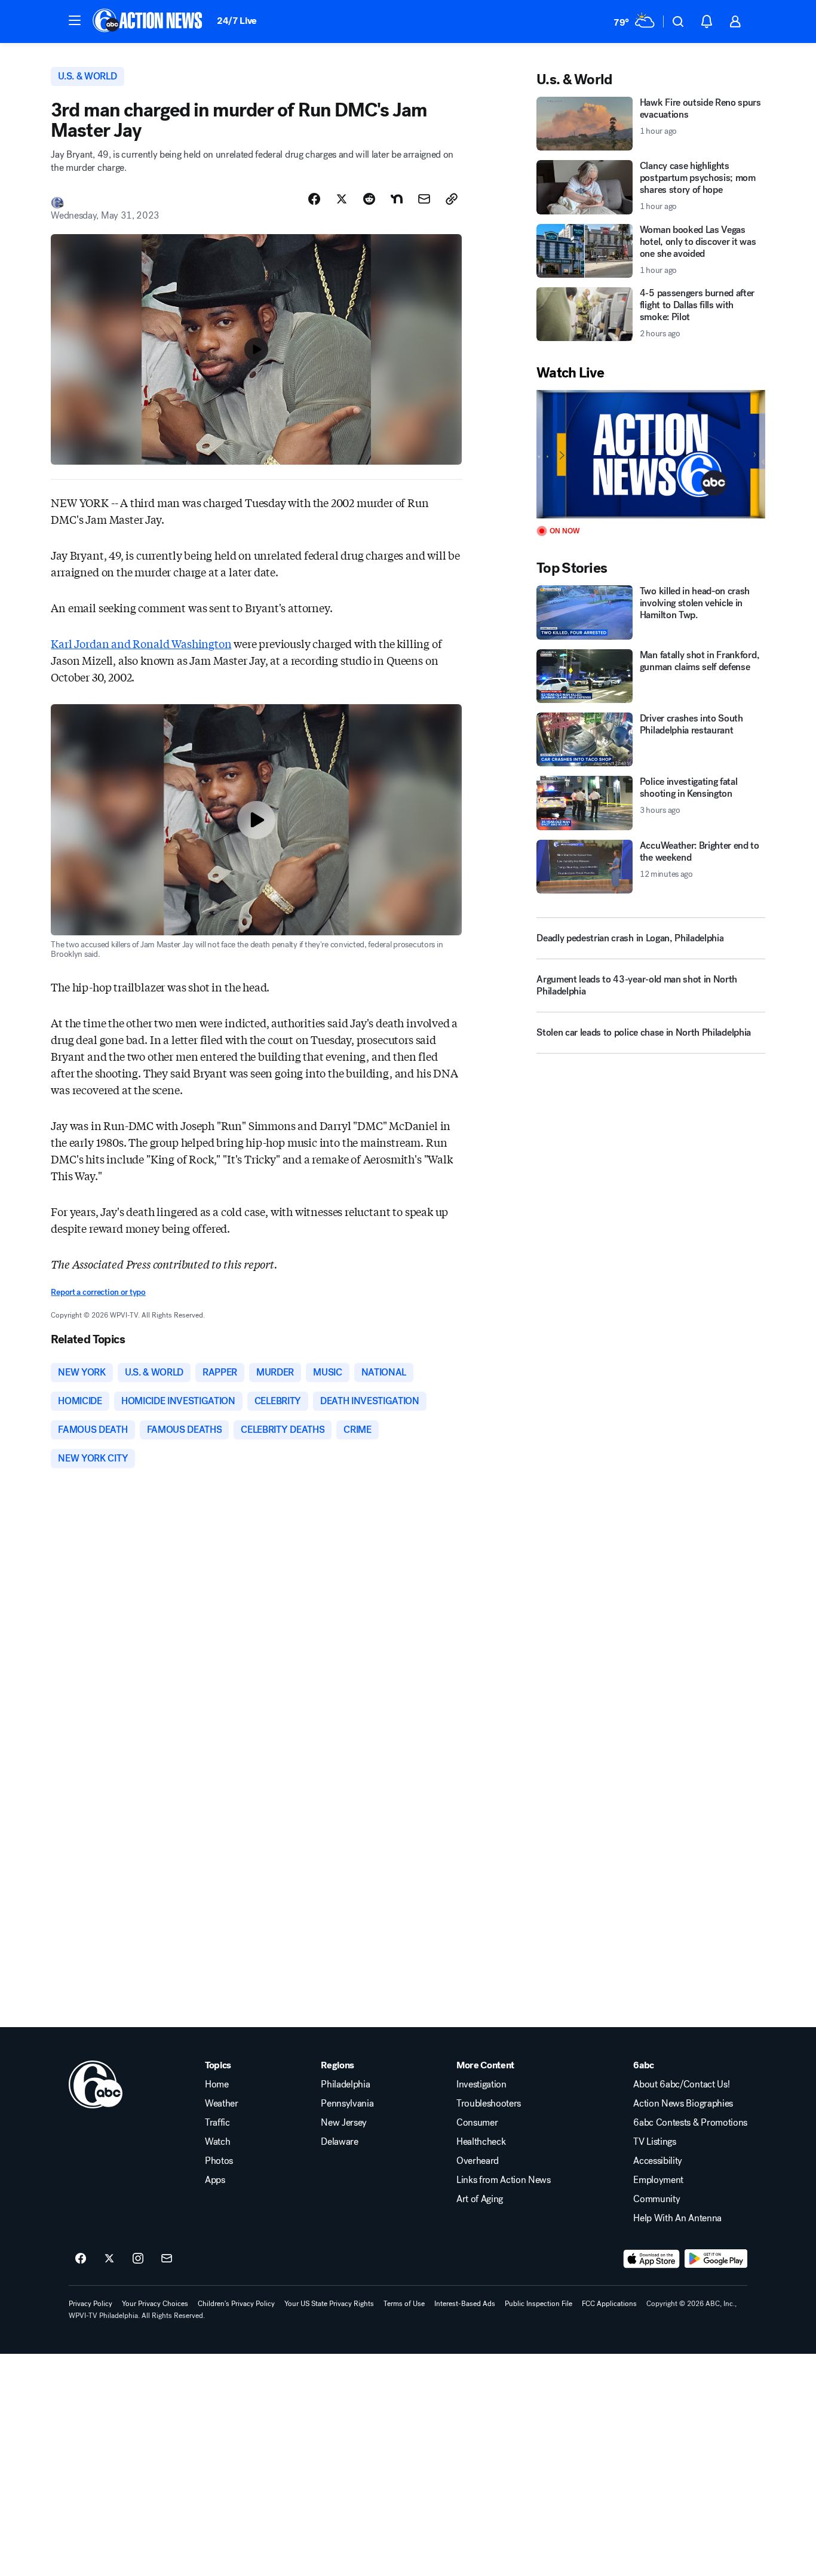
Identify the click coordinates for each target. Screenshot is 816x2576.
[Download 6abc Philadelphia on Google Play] (716, 2259)
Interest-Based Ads (465, 2304)
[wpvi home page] (96, 2084)
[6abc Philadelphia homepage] (148, 22)
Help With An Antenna (677, 2218)
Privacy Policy (91, 2304)
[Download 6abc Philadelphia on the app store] (652, 2259)
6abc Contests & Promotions (690, 2123)
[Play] (651, 454)
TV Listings (654, 2142)
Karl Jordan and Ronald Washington (141, 643)
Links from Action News (504, 2180)
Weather (222, 2104)
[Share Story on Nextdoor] (397, 199)
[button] (75, 20)
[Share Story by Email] (424, 199)
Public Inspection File (539, 2304)
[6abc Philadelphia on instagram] (138, 2259)
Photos (219, 2161)
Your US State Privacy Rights (329, 2304)
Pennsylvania (347, 2104)
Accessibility (658, 2161)
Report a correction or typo (98, 1292)
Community (657, 2199)
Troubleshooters (489, 2104)
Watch (217, 2142)
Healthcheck (481, 2142)
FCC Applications (609, 2304)
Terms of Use (404, 2304)
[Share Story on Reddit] (369, 199)
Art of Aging (480, 2199)
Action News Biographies (683, 2104)
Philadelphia (345, 2084)
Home (217, 2084)
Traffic (217, 2123)
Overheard (478, 2161)
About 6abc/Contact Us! (681, 2084)
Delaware (339, 2142)
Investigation (481, 2084)
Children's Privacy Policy (236, 2304)
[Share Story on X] (342, 199)
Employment (658, 2180)
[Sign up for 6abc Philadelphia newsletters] (167, 2259)
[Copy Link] (452, 199)
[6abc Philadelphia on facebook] (81, 2259)
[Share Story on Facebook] (314, 199)
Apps (215, 2180)
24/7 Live (237, 21)
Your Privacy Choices (155, 2304)
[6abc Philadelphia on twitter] (109, 2259)
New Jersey (344, 2123)
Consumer (477, 2123)
